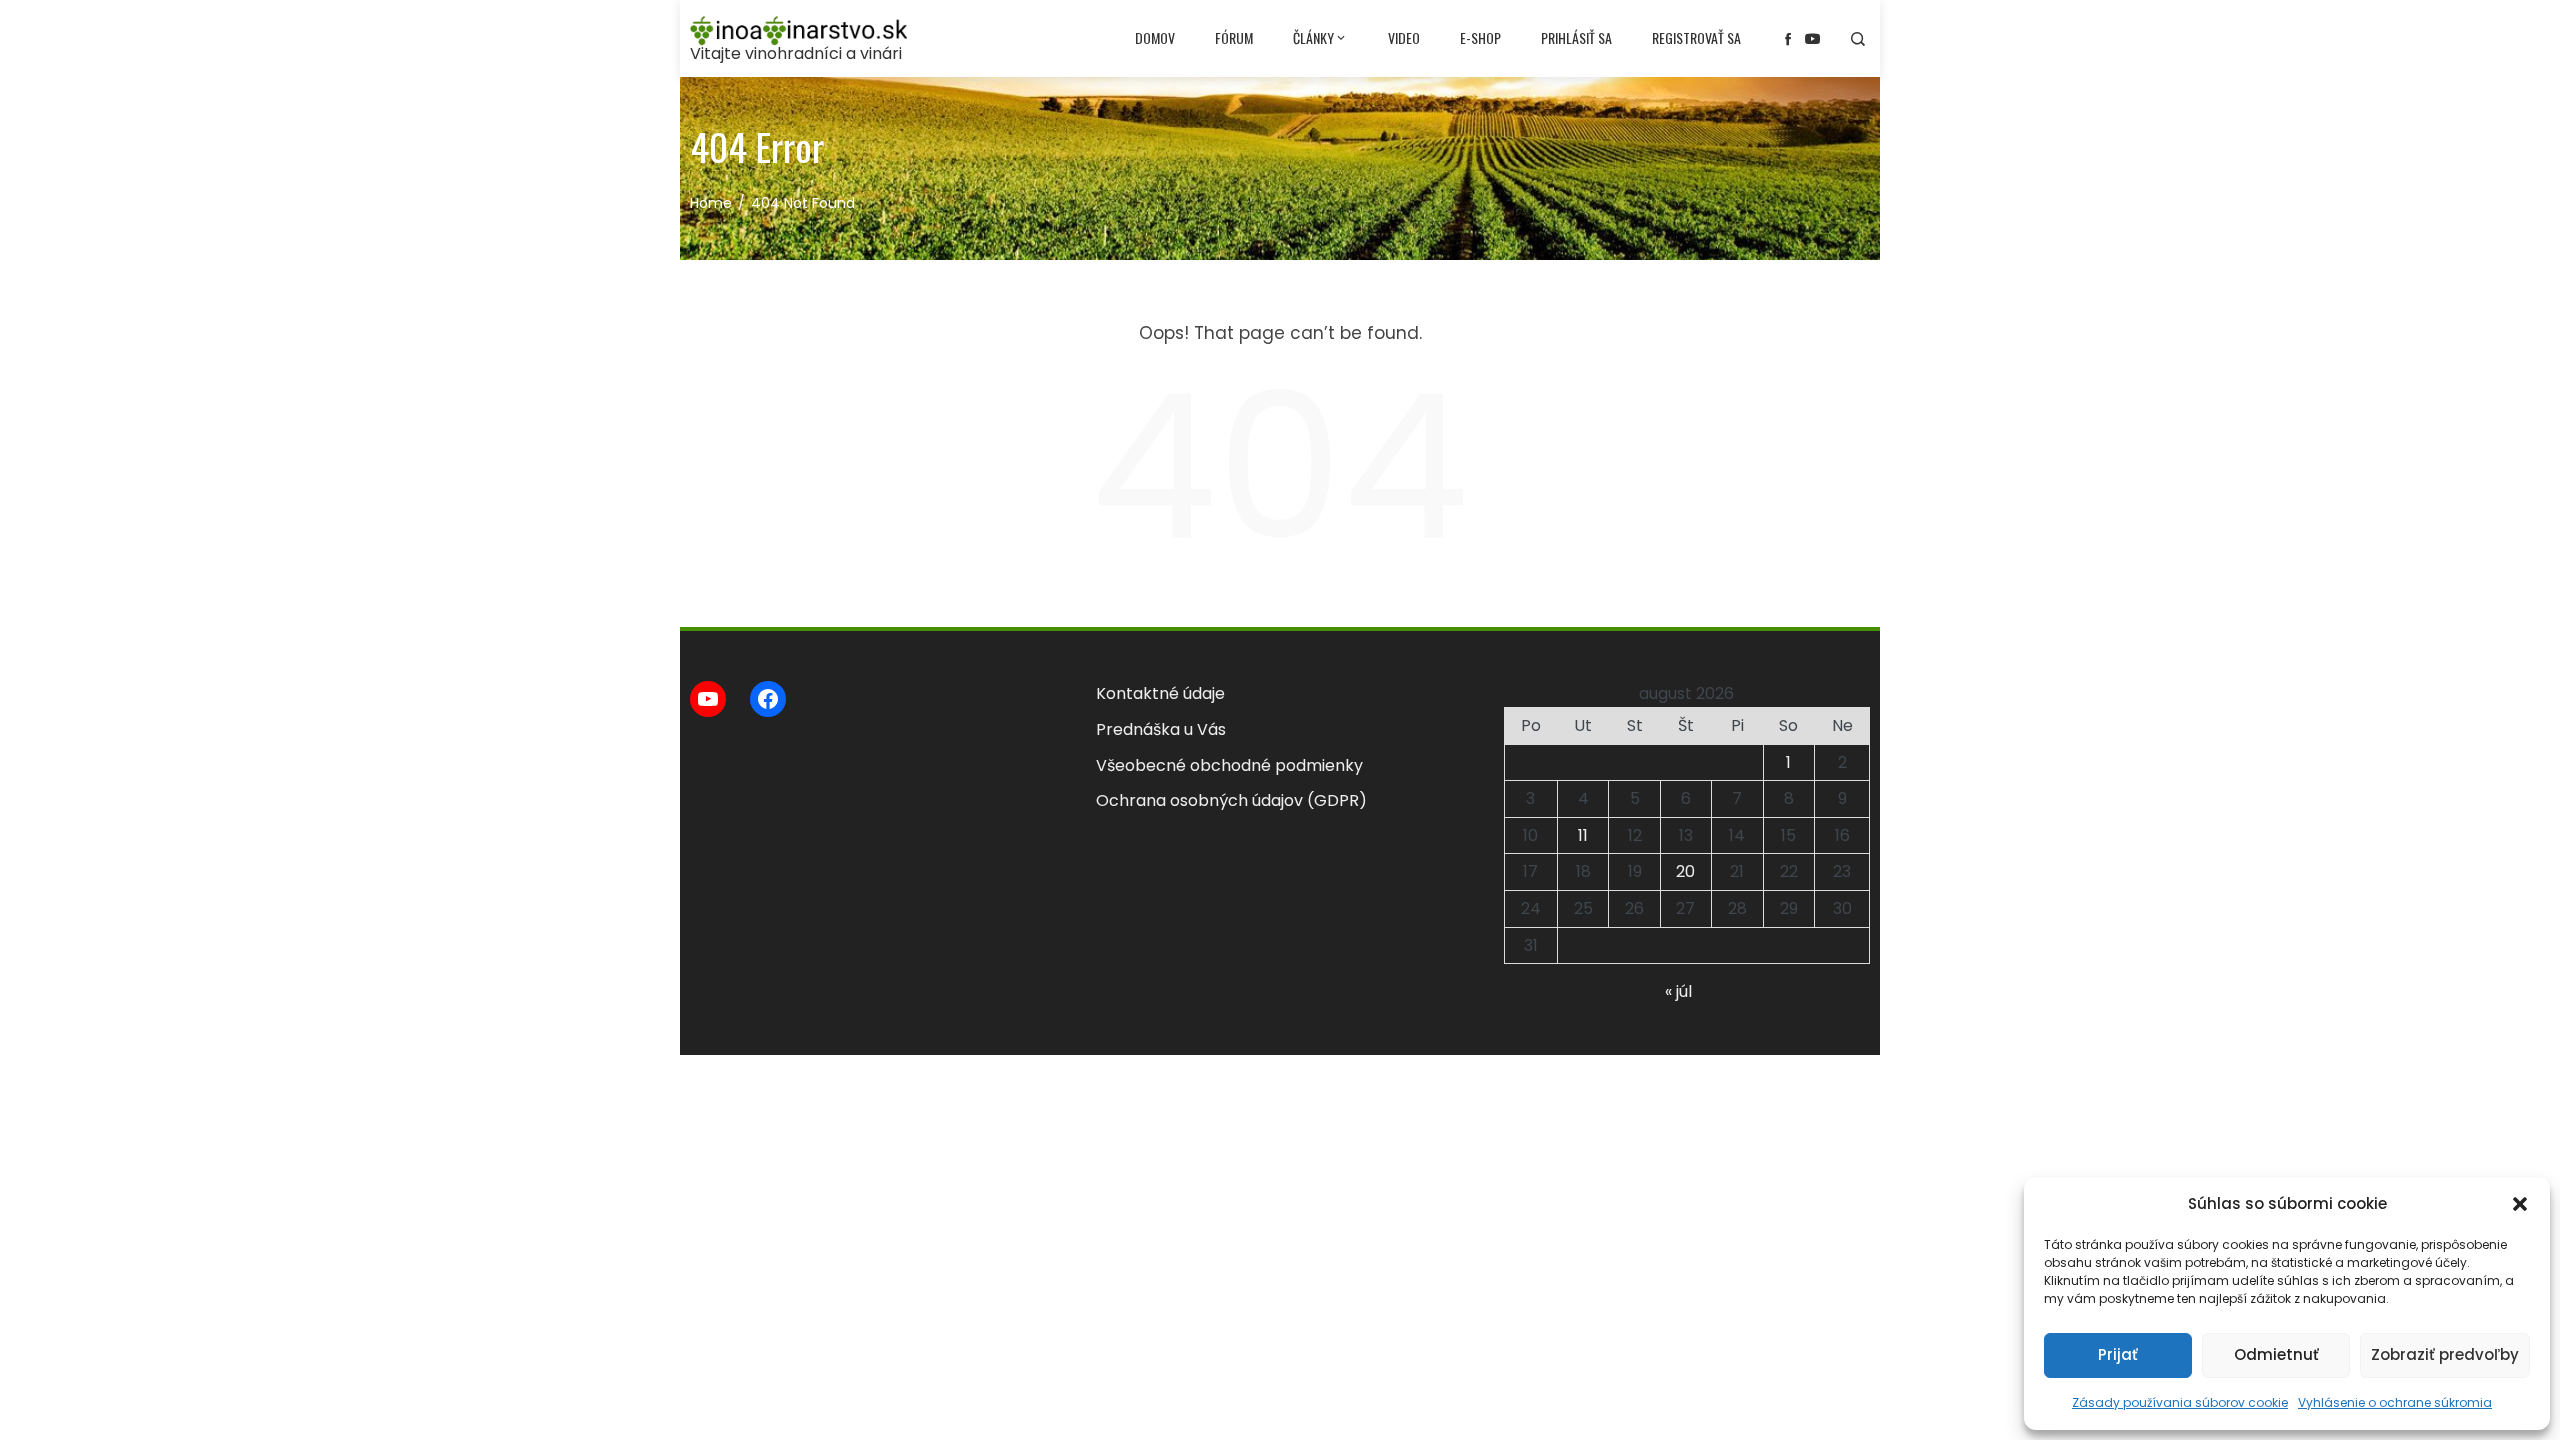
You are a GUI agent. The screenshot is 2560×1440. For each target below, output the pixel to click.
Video (1404, 37)
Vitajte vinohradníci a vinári (796, 53)
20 (1685, 871)
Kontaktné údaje (1160, 693)
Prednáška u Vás (1161, 729)
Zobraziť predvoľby (2445, 1354)
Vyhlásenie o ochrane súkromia (2395, 1402)
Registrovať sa (1696, 37)
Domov (1155, 37)
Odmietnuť (2276, 1354)
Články (1313, 37)
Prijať (2118, 1354)
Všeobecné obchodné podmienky (1229, 765)
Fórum (1234, 37)
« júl (1678, 991)
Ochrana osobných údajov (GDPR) (1231, 800)
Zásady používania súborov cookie (2180, 1402)
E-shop (1480, 37)
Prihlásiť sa (1576, 37)
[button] (2520, 1204)
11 (1583, 835)
